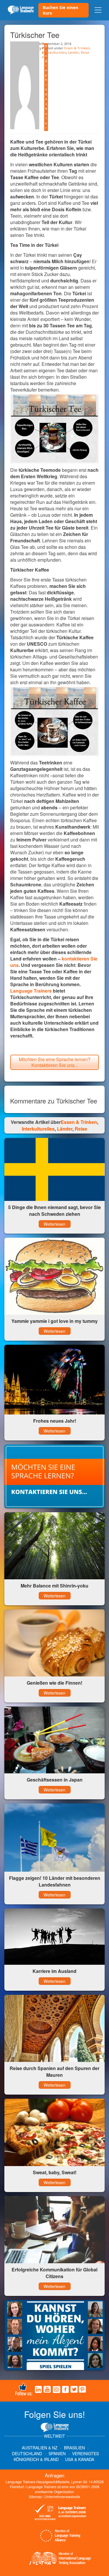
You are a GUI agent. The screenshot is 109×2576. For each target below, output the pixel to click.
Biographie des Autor (46, 87)
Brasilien (74, 2448)
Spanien (57, 2453)
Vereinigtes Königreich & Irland (56, 2456)
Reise (85, 52)
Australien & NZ (40, 2448)
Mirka (43, 50)
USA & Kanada (80, 2459)
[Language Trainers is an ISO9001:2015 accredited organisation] (60, 2513)
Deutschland (27, 2453)
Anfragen (54, 2475)
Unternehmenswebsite (62, 2496)
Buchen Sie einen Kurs (60, 10)
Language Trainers (31, 991)
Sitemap (35, 2496)
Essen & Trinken (77, 48)
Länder (74, 52)
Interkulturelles (54, 52)
